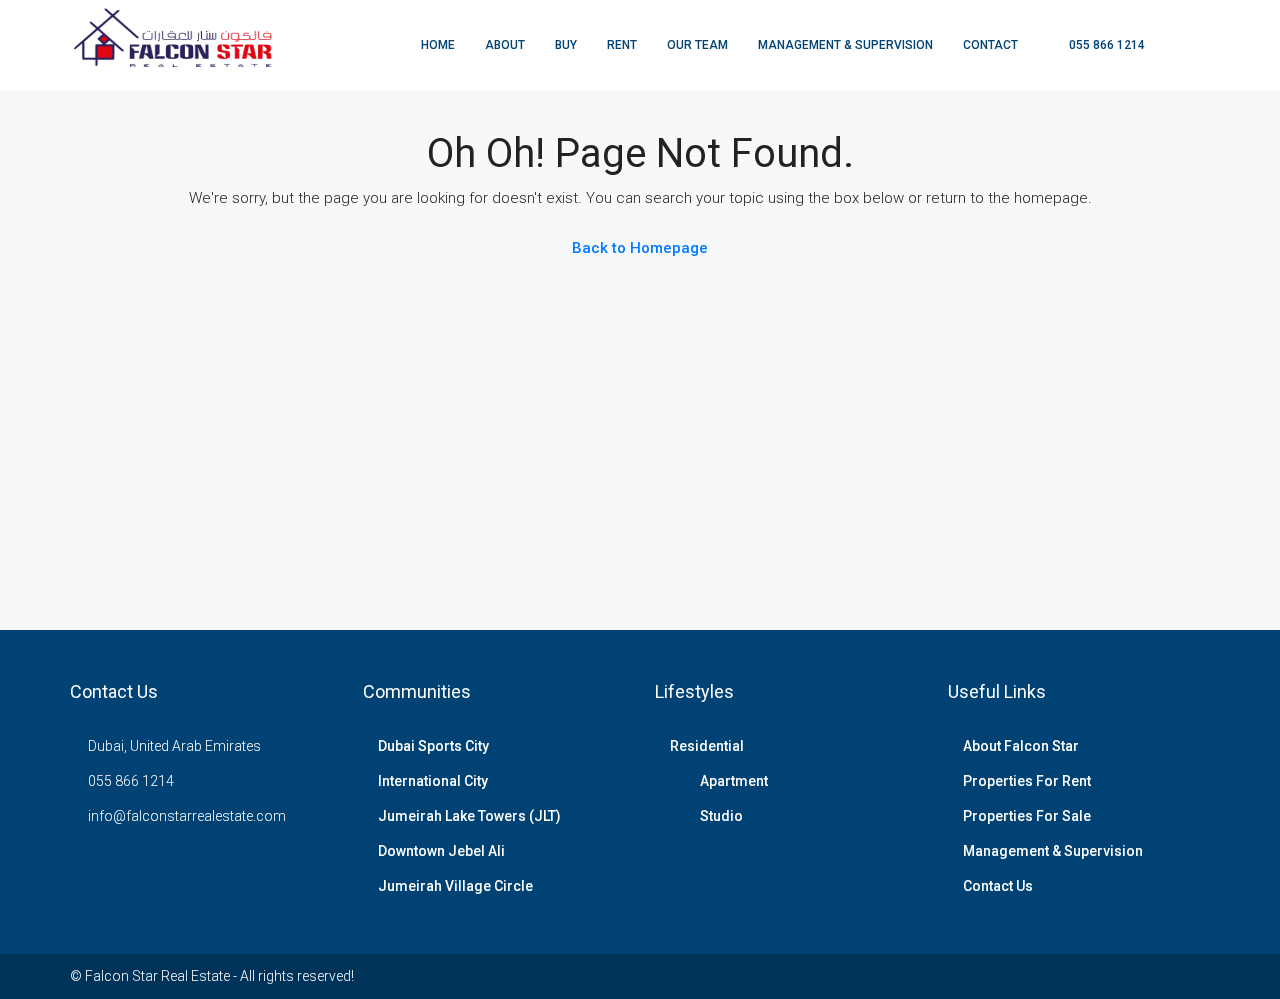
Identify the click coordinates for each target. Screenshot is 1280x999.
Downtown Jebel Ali (441, 851)
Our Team (697, 45)
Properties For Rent (1027, 781)
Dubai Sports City (433, 746)
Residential (707, 746)
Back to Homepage (640, 248)
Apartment (734, 781)
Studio (721, 816)
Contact (990, 45)
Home (438, 45)
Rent (622, 45)
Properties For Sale (1027, 816)
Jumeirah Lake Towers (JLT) (469, 816)
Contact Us (998, 886)
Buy (566, 45)
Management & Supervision (845, 45)
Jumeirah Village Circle (455, 886)
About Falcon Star (1021, 746)
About (505, 45)
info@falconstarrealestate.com (187, 816)
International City (433, 781)
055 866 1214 (1105, 45)
